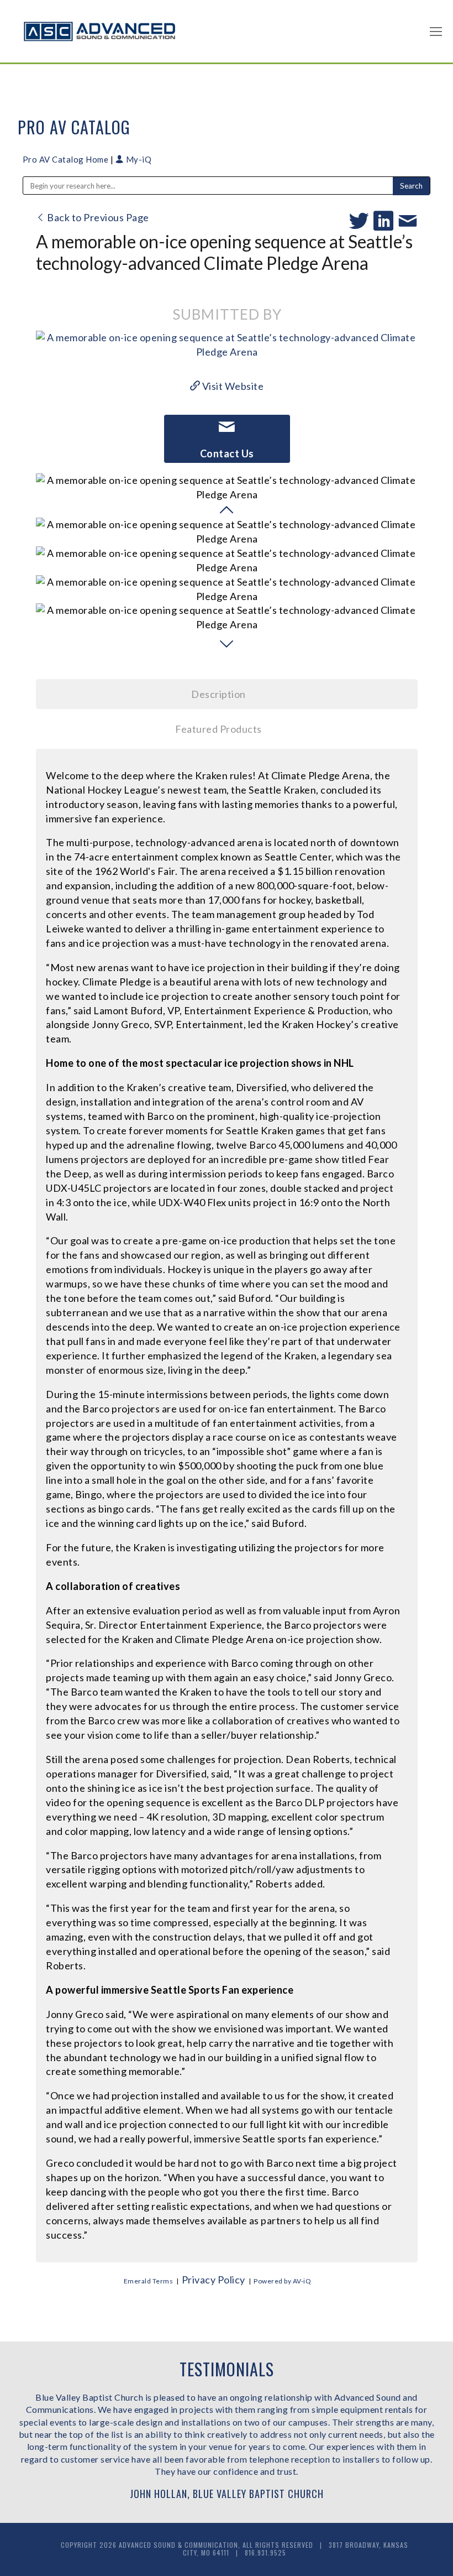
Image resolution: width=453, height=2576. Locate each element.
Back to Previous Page (97, 217)
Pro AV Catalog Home (67, 159)
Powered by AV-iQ (282, 2281)
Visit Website (232, 386)
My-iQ (138, 159)
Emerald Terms (149, 2281)
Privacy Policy (214, 2280)
